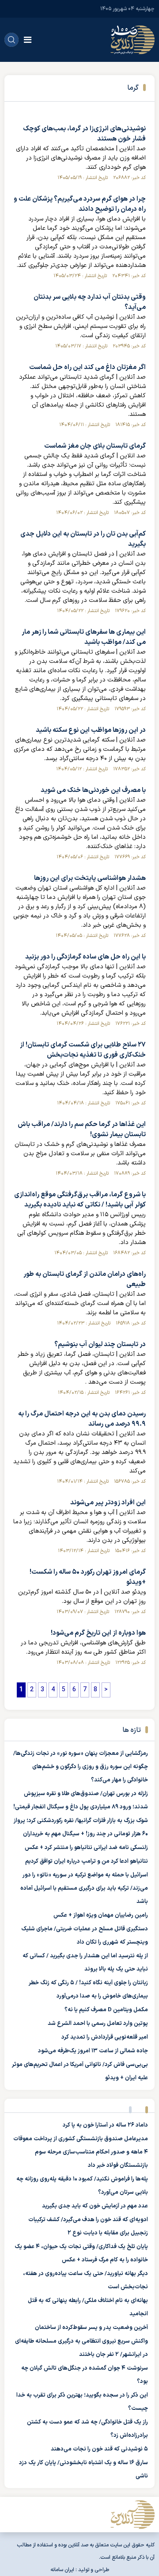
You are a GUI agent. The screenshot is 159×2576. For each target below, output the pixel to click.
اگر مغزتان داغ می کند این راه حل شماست (87, 367)
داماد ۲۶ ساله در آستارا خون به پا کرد (105, 2125)
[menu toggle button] (28, 40)
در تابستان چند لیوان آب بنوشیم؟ (100, 1345)
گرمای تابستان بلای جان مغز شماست (95, 446)
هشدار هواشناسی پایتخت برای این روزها (90, 878)
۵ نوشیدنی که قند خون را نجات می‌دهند (99, 2449)
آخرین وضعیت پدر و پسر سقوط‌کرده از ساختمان (91, 2328)
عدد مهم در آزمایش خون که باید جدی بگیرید (95, 2206)
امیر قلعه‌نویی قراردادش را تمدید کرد (105, 2037)
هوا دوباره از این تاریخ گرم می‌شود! (98, 1633)
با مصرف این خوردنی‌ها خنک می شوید (93, 790)
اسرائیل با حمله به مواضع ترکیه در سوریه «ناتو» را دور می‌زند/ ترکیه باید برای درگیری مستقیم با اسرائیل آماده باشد (84, 1888)
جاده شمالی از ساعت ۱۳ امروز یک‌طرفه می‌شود (93, 2051)
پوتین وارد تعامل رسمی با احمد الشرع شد (98, 2024)
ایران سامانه (62, 2570)
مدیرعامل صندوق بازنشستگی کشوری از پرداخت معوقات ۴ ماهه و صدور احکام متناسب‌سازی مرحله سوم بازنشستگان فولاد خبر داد (81, 2152)
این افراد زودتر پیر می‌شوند (108, 1503)
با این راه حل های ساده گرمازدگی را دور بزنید (85, 957)
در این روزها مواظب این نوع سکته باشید (91, 730)
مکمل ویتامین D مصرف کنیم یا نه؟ (106, 2010)
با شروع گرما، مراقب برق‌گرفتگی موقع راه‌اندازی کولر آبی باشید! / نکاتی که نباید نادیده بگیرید (80, 1200)
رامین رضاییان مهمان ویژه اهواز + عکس (101, 1915)
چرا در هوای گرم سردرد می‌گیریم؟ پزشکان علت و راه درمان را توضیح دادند (80, 204)
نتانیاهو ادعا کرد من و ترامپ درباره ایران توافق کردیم (87, 1861)
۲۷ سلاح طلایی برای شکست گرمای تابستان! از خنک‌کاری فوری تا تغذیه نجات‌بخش (83, 1050)
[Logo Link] (132, 40)
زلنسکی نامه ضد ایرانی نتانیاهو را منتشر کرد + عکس (86, 1848)
